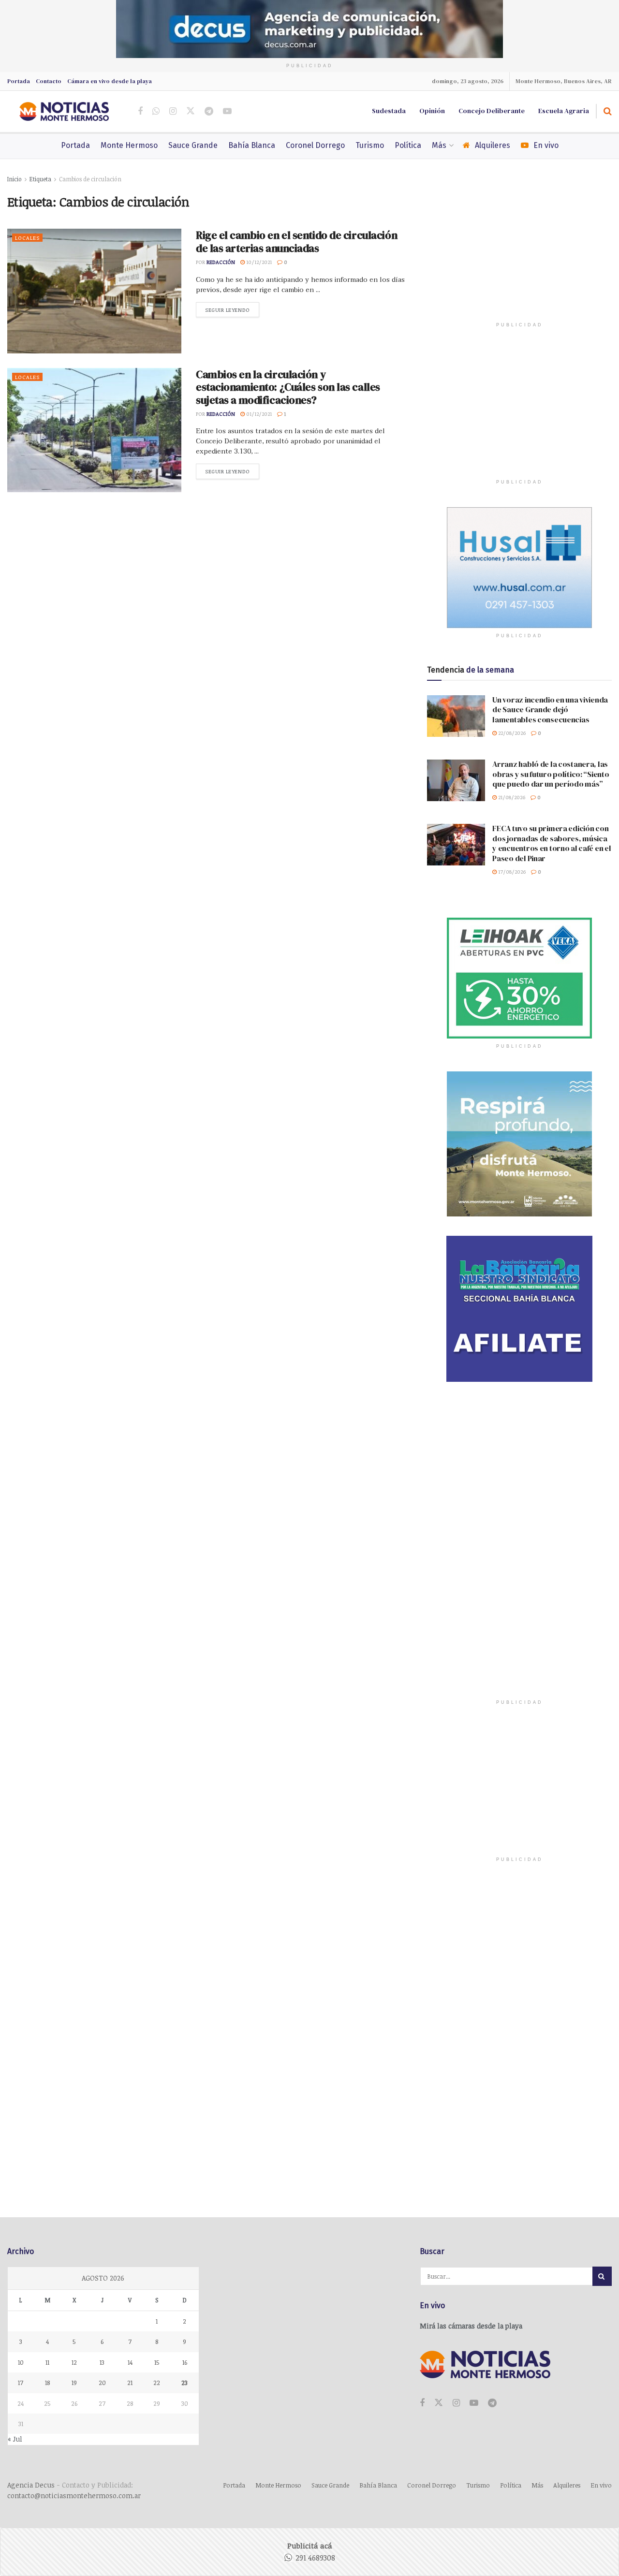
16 (185, 2362)
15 (157, 2362)
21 (130, 2383)
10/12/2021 (258, 262)
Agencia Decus (31, 2485)
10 (21, 2362)
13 (102, 2362)
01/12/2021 (258, 414)
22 (157, 2383)
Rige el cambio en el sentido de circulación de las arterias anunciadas (296, 241)
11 (47, 2362)
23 (184, 2383)
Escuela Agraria (564, 111)
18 (47, 2383)
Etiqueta (40, 179)
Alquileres (493, 145)
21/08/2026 (511, 797)
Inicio (15, 179)
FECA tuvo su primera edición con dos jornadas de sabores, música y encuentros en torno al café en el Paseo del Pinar (552, 843)
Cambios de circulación (90, 179)
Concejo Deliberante (492, 111)
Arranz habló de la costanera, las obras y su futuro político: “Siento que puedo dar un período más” (551, 774)
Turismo (370, 145)
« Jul (15, 2439)
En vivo (546, 145)
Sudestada (389, 111)
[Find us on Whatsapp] (156, 111)
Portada (19, 81)
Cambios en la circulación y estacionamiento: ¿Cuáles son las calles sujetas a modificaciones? (288, 387)
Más (439, 145)
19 (74, 2383)
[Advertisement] (519, 254)
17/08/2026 (511, 871)
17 (21, 2383)
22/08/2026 (511, 733)
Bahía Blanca (252, 145)
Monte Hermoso (129, 145)
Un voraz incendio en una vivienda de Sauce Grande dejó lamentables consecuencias (550, 710)
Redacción (221, 262)
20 (102, 2383)
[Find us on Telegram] (209, 111)
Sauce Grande (193, 145)
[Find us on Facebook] (140, 111)
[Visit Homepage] (64, 111)
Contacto (49, 81)
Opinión (432, 111)
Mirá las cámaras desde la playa (471, 2326)
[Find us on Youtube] (227, 111)
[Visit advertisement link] (309, 29)
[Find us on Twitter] (191, 111)
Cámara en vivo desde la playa (110, 81)
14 (130, 2362)
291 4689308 (315, 2558)
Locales (27, 238)
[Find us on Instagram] (173, 111)
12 (74, 2362)
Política (408, 145)
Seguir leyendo (232, 310)
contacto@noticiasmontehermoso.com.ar (74, 2495)
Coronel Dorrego (315, 145)
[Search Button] (608, 111)
